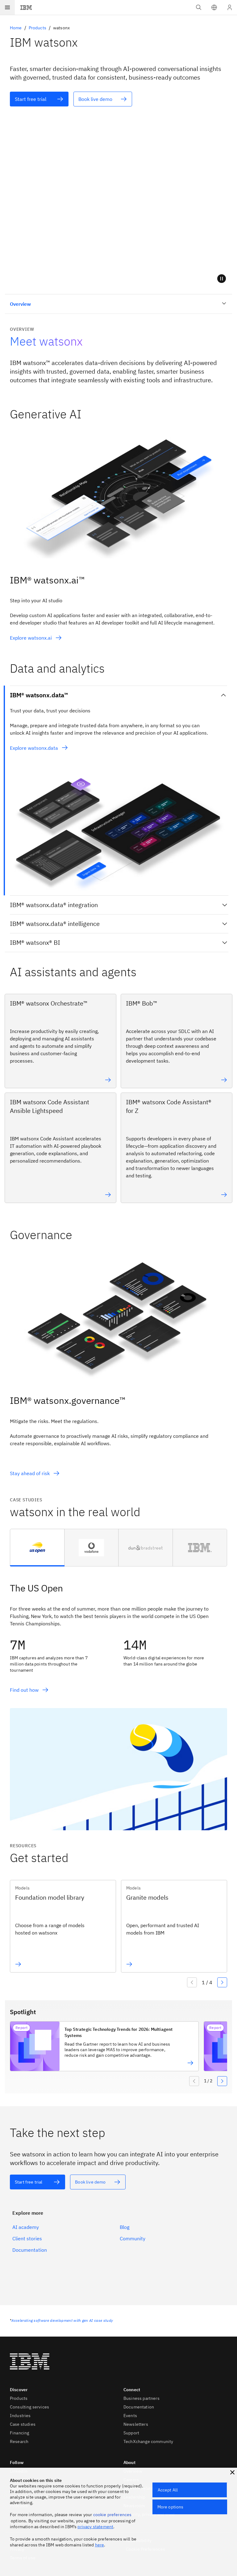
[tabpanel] (118, 1698)
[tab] (37, 1548)
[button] (214, 7)
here (100, 2545)
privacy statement (95, 2527)
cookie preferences (112, 2515)
